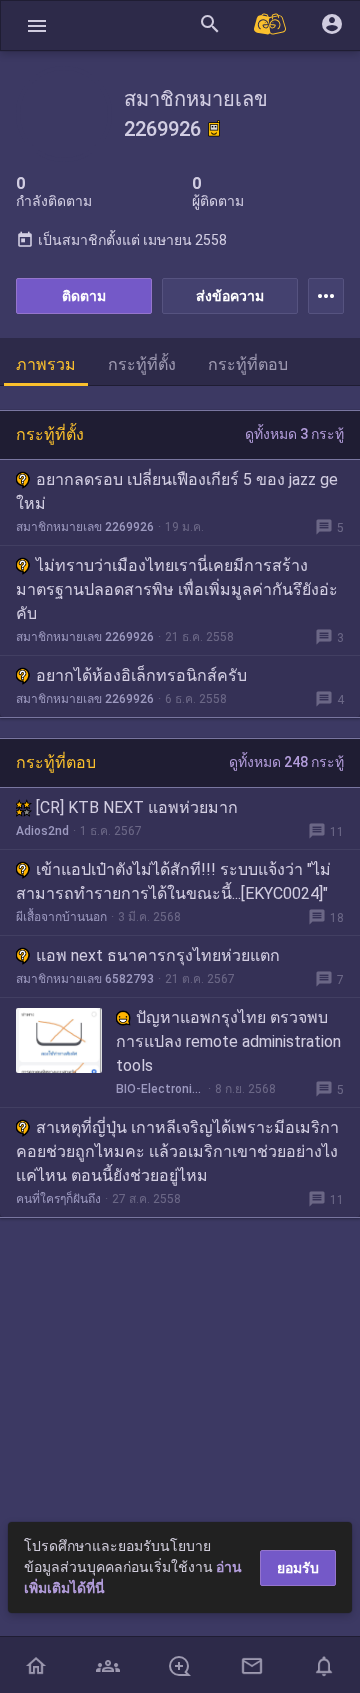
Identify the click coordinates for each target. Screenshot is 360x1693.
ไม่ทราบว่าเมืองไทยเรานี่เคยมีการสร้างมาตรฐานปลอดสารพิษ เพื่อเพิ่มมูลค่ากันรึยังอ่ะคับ (177, 589)
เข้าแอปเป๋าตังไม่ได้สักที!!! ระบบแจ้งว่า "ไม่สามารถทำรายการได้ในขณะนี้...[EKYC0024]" (173, 881)
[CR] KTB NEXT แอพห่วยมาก (137, 807)
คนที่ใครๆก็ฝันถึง (58, 1199)
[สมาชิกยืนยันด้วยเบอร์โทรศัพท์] (214, 129)
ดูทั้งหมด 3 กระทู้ (294, 434)
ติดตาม (84, 296)
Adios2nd (42, 831)
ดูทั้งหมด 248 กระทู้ (286, 762)
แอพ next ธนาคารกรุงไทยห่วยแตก (158, 955)
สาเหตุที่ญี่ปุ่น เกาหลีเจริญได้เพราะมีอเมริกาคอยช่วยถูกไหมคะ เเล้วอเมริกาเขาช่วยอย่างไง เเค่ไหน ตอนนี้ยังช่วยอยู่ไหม (177, 1151)
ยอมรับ (298, 1568)
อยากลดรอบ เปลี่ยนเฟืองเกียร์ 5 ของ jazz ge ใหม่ (177, 491)
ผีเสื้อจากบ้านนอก (61, 917)
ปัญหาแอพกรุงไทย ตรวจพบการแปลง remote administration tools (228, 1041)
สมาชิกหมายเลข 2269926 (85, 527)
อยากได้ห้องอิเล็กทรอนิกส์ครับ (141, 675)
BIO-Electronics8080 (160, 1089)
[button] (37, 25)
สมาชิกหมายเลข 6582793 (85, 979)
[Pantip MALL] (271, 25)
